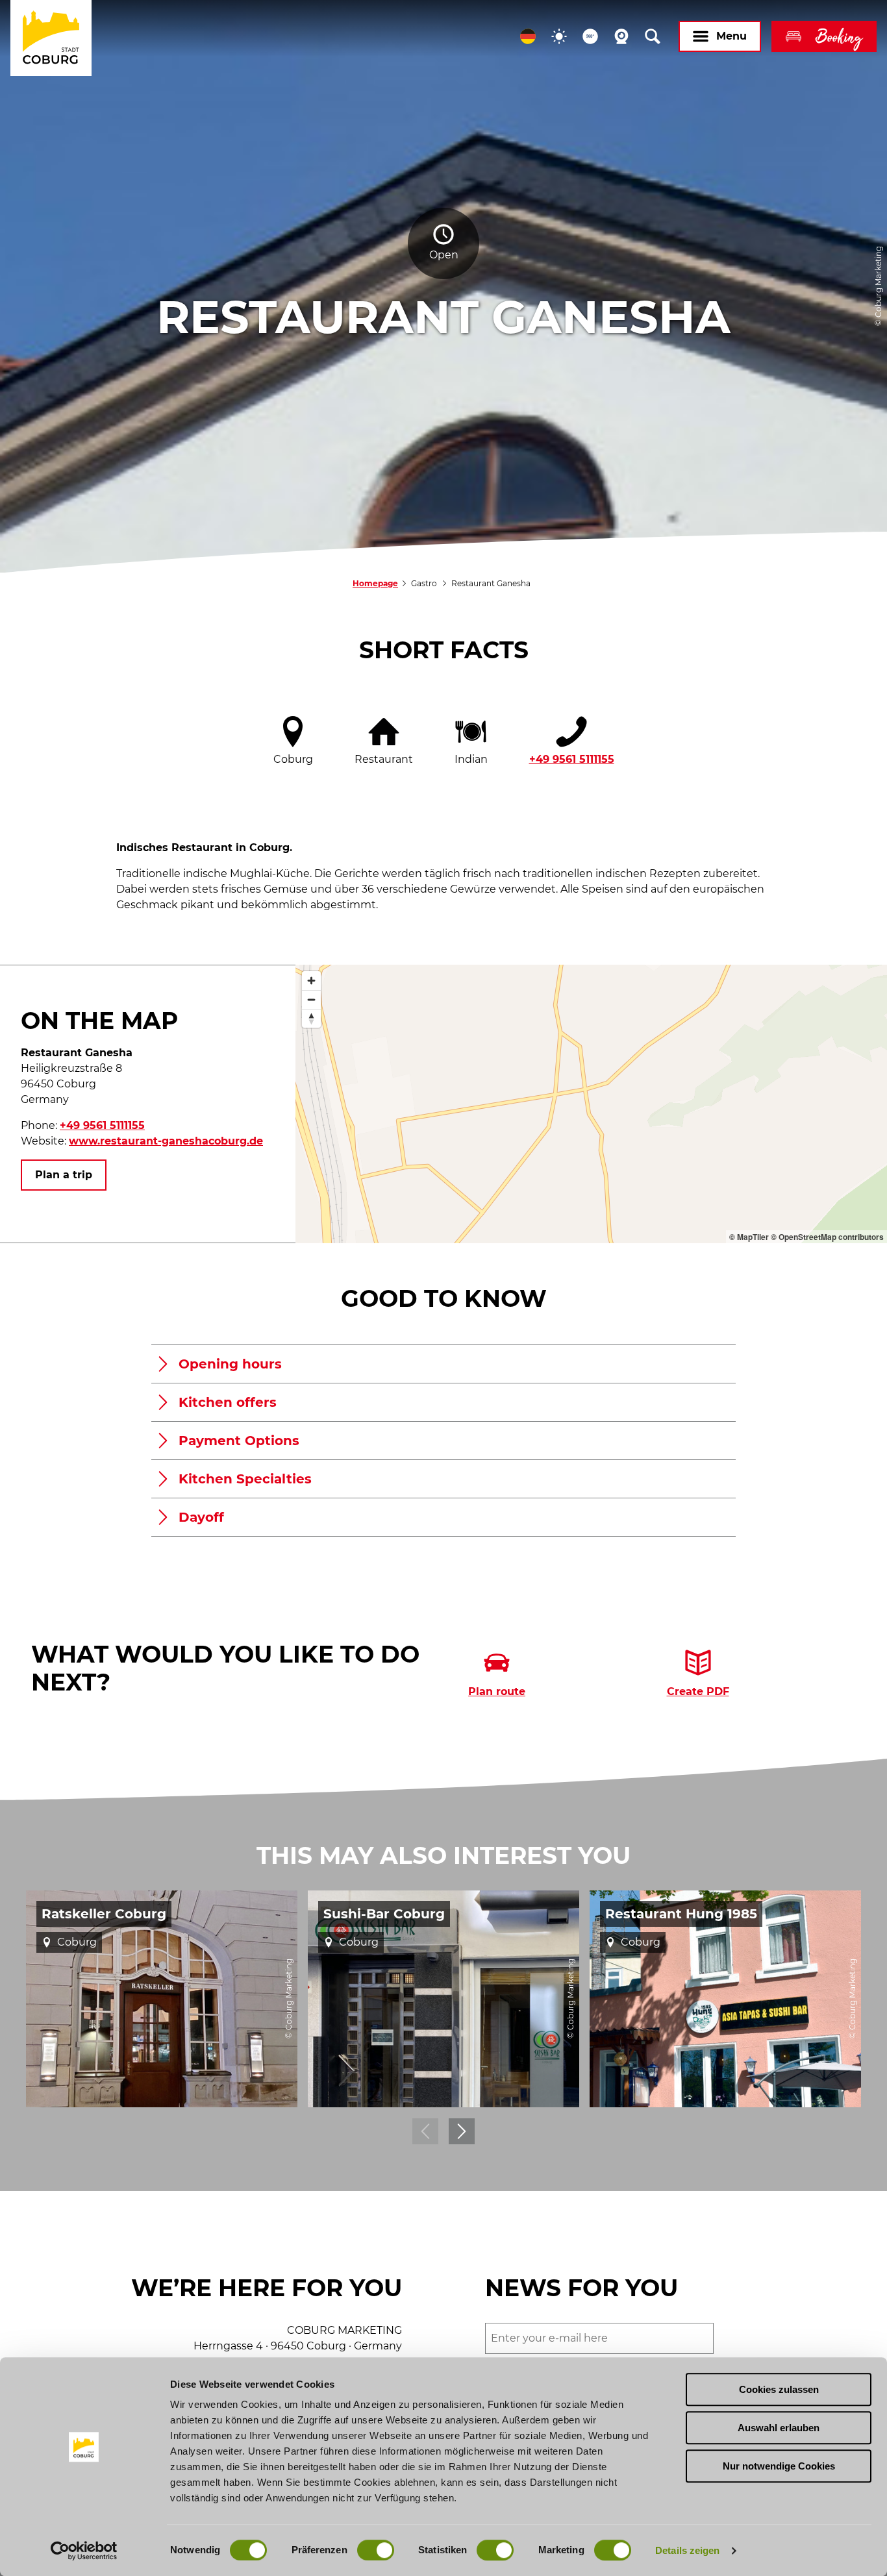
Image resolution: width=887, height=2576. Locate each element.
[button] (528, 36)
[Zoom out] (311, 999)
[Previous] (425, 2131)
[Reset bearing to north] (311, 1018)
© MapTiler (749, 1237)
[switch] (376, 2550)
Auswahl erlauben (779, 2428)
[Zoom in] (311, 981)
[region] (591, 1104)
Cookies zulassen (779, 2389)
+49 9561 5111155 (572, 759)
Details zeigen (687, 2550)
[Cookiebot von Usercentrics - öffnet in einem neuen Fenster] (84, 2551)
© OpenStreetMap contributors (827, 1237)
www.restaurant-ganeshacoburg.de (166, 1141)
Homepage (375, 583)
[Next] (462, 2131)
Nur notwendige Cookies (779, 2466)
